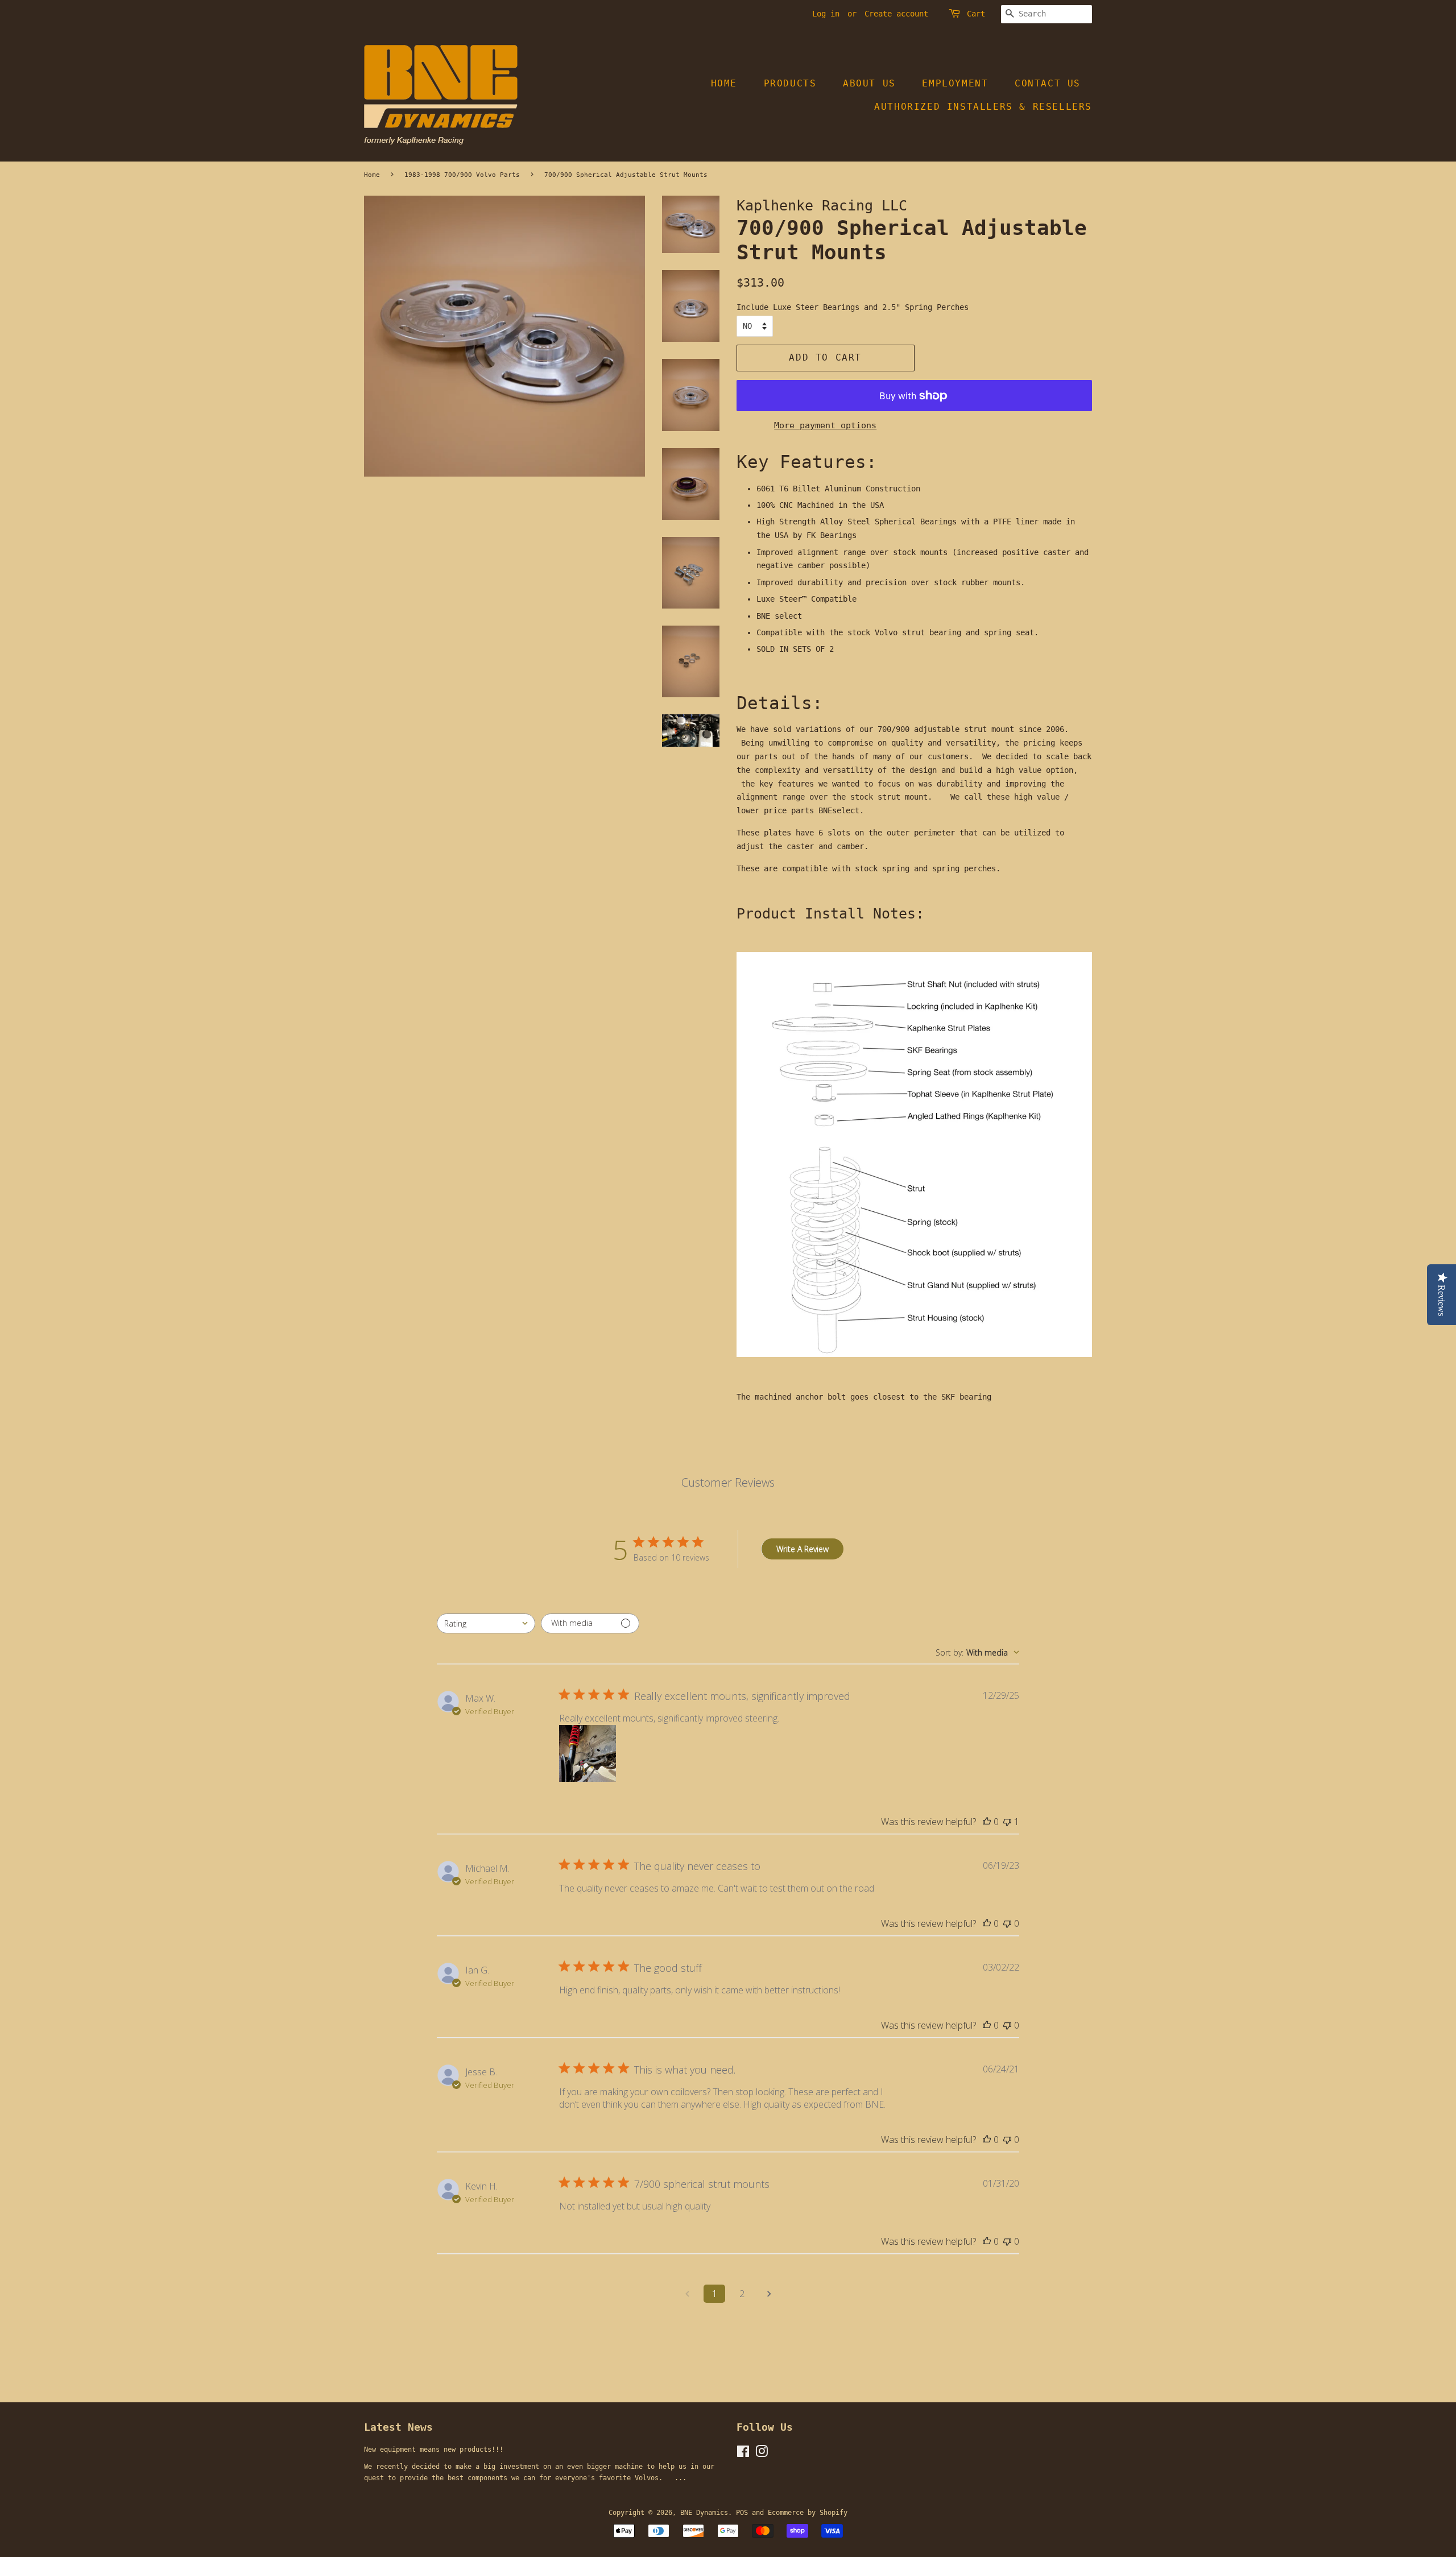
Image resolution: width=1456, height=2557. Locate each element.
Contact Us (1048, 83)
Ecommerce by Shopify (808, 2513)
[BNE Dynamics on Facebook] (743, 2454)
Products (790, 83)
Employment (955, 83)
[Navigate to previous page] (687, 2294)
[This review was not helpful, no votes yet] (1007, 1923)
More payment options (825, 425)
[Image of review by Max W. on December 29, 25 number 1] (588, 1753)
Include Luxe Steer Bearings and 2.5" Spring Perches (853, 307)
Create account (896, 14)
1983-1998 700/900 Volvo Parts (462, 175)
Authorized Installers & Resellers (983, 107)
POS (742, 2513)
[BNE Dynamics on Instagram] (762, 2454)
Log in (826, 14)
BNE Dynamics (704, 2513)
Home (724, 83)
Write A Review (803, 1549)
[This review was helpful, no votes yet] (987, 1822)
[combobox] (486, 1623)
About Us (869, 83)
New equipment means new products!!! (434, 2450)
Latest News (398, 2427)
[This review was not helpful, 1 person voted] (1007, 1822)
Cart (976, 14)
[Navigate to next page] (769, 2294)
